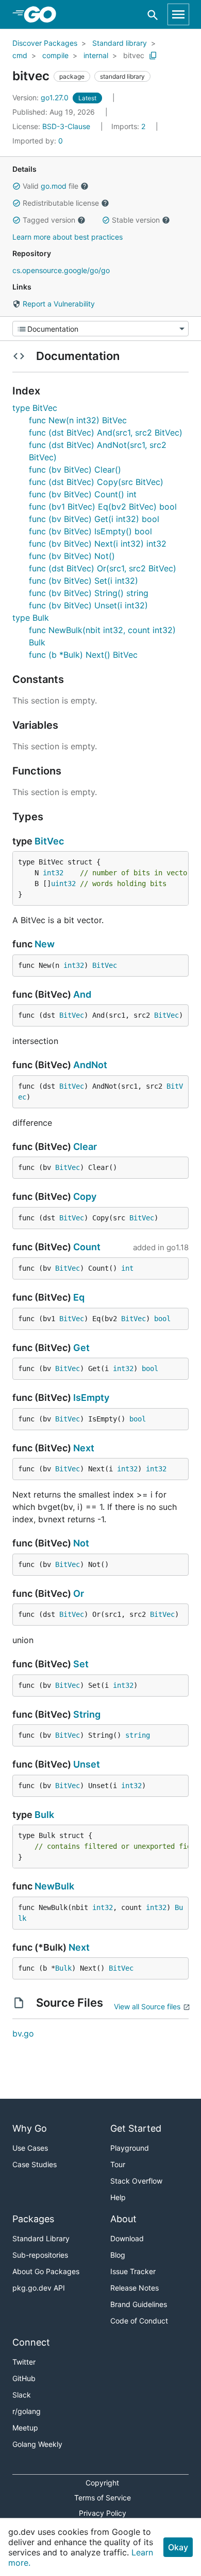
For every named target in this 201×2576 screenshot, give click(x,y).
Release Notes (135, 2288)
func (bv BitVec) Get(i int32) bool (94, 519)
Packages (33, 2219)
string (138, 1735)
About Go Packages (46, 2271)
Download (127, 2238)
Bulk (44, 1815)
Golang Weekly (37, 2444)
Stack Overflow (136, 2181)
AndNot (90, 1065)
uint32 (63, 884)
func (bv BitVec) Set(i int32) (83, 581)
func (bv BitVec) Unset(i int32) (88, 605)
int (127, 1268)
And (82, 994)
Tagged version (49, 220)
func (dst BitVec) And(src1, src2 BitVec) (106, 433)
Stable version (136, 220)
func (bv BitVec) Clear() (75, 470)
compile (55, 55)
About (123, 2219)
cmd (20, 55)
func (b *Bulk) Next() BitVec (83, 655)
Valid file (51, 186)
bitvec (134, 55)
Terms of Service (103, 2498)
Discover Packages (45, 43)
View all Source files (147, 2006)
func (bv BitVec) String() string (89, 593)
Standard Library (41, 2238)
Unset (87, 1764)
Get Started (136, 2128)
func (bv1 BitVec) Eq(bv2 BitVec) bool (103, 507)
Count (87, 1247)
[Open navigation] (178, 14)
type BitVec (35, 408)
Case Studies (35, 2164)
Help (118, 2197)
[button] (16, 186)
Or (79, 1593)
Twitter (24, 2362)
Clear (85, 1147)
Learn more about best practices (68, 237)
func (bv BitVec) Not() (72, 556)
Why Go (30, 2128)
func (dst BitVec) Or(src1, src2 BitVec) (103, 568)
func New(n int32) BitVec (78, 420)
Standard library (120, 43)
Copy (85, 1196)
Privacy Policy (103, 2513)
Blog (118, 2255)
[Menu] (100, 329)
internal (96, 55)
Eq (79, 1297)
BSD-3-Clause (66, 126)
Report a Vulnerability (58, 304)
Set (81, 1664)
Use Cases (30, 2148)
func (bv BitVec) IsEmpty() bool (90, 531)
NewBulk (54, 1886)
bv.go (23, 2033)
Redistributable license (61, 203)
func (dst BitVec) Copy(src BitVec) (96, 482)
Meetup (25, 2428)
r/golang (27, 2411)
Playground (130, 2148)
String (87, 1714)
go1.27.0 (41, 97)
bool (162, 1319)
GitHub (24, 2378)
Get (81, 1348)
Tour (118, 2164)
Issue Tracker (133, 2271)
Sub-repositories (40, 2255)
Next (84, 1448)
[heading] (44, 14)
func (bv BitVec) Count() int (83, 494)
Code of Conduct (139, 2321)
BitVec (49, 841)
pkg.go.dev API (39, 2288)
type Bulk (31, 618)
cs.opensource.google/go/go (61, 270)
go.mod (54, 186)
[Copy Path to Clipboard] (153, 56)
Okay (178, 2547)
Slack (22, 2395)
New (45, 944)
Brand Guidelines (139, 2304)
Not (81, 1543)
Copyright (102, 2483)
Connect (31, 2342)
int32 (53, 873)
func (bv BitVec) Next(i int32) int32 (98, 544)
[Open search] (153, 15)
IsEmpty (91, 1398)
